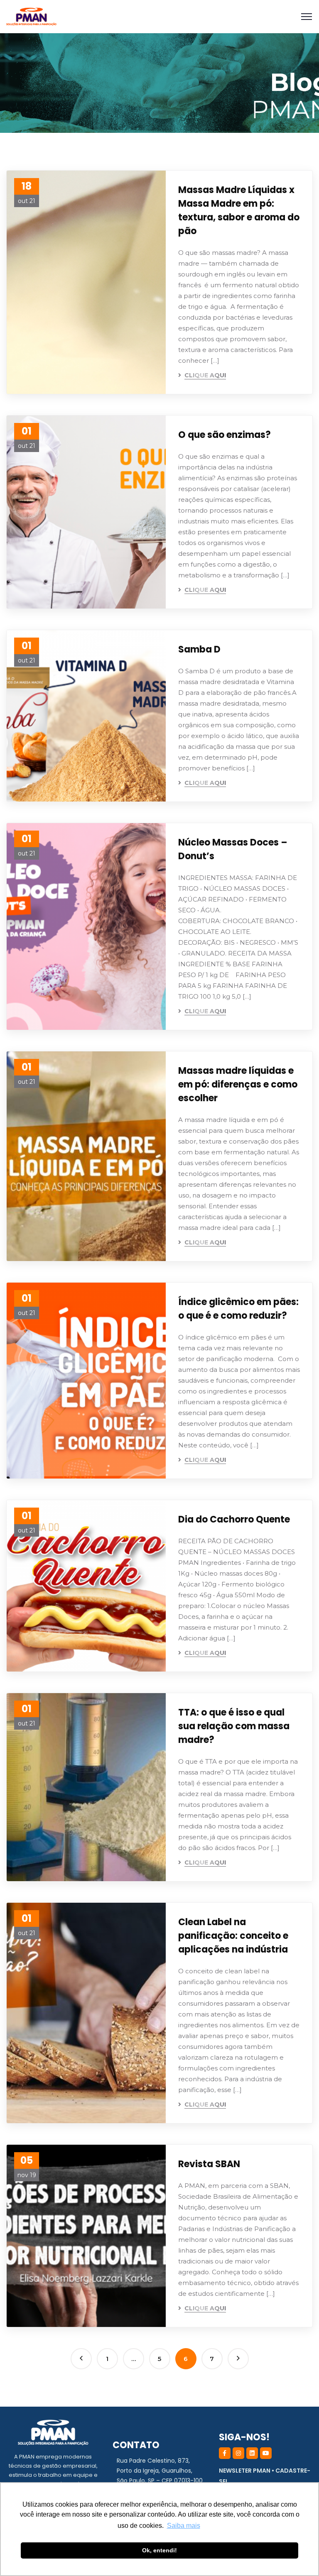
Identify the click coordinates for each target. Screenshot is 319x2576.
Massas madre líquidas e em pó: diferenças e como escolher (238, 1084)
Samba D (199, 649)
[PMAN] (31, 17)
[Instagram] (238, 2453)
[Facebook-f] (225, 2453)
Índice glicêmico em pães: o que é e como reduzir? (238, 1309)
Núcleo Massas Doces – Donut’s (233, 849)
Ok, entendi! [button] (159, 2550)
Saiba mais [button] (184, 2526)
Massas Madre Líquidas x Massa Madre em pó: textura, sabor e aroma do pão (239, 210)
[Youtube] (266, 2453)
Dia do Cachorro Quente (234, 1519)
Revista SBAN (209, 2164)
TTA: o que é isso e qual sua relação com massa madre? (234, 1726)
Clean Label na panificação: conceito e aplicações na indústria (233, 1936)
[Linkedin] (252, 2453)
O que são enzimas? (225, 435)
